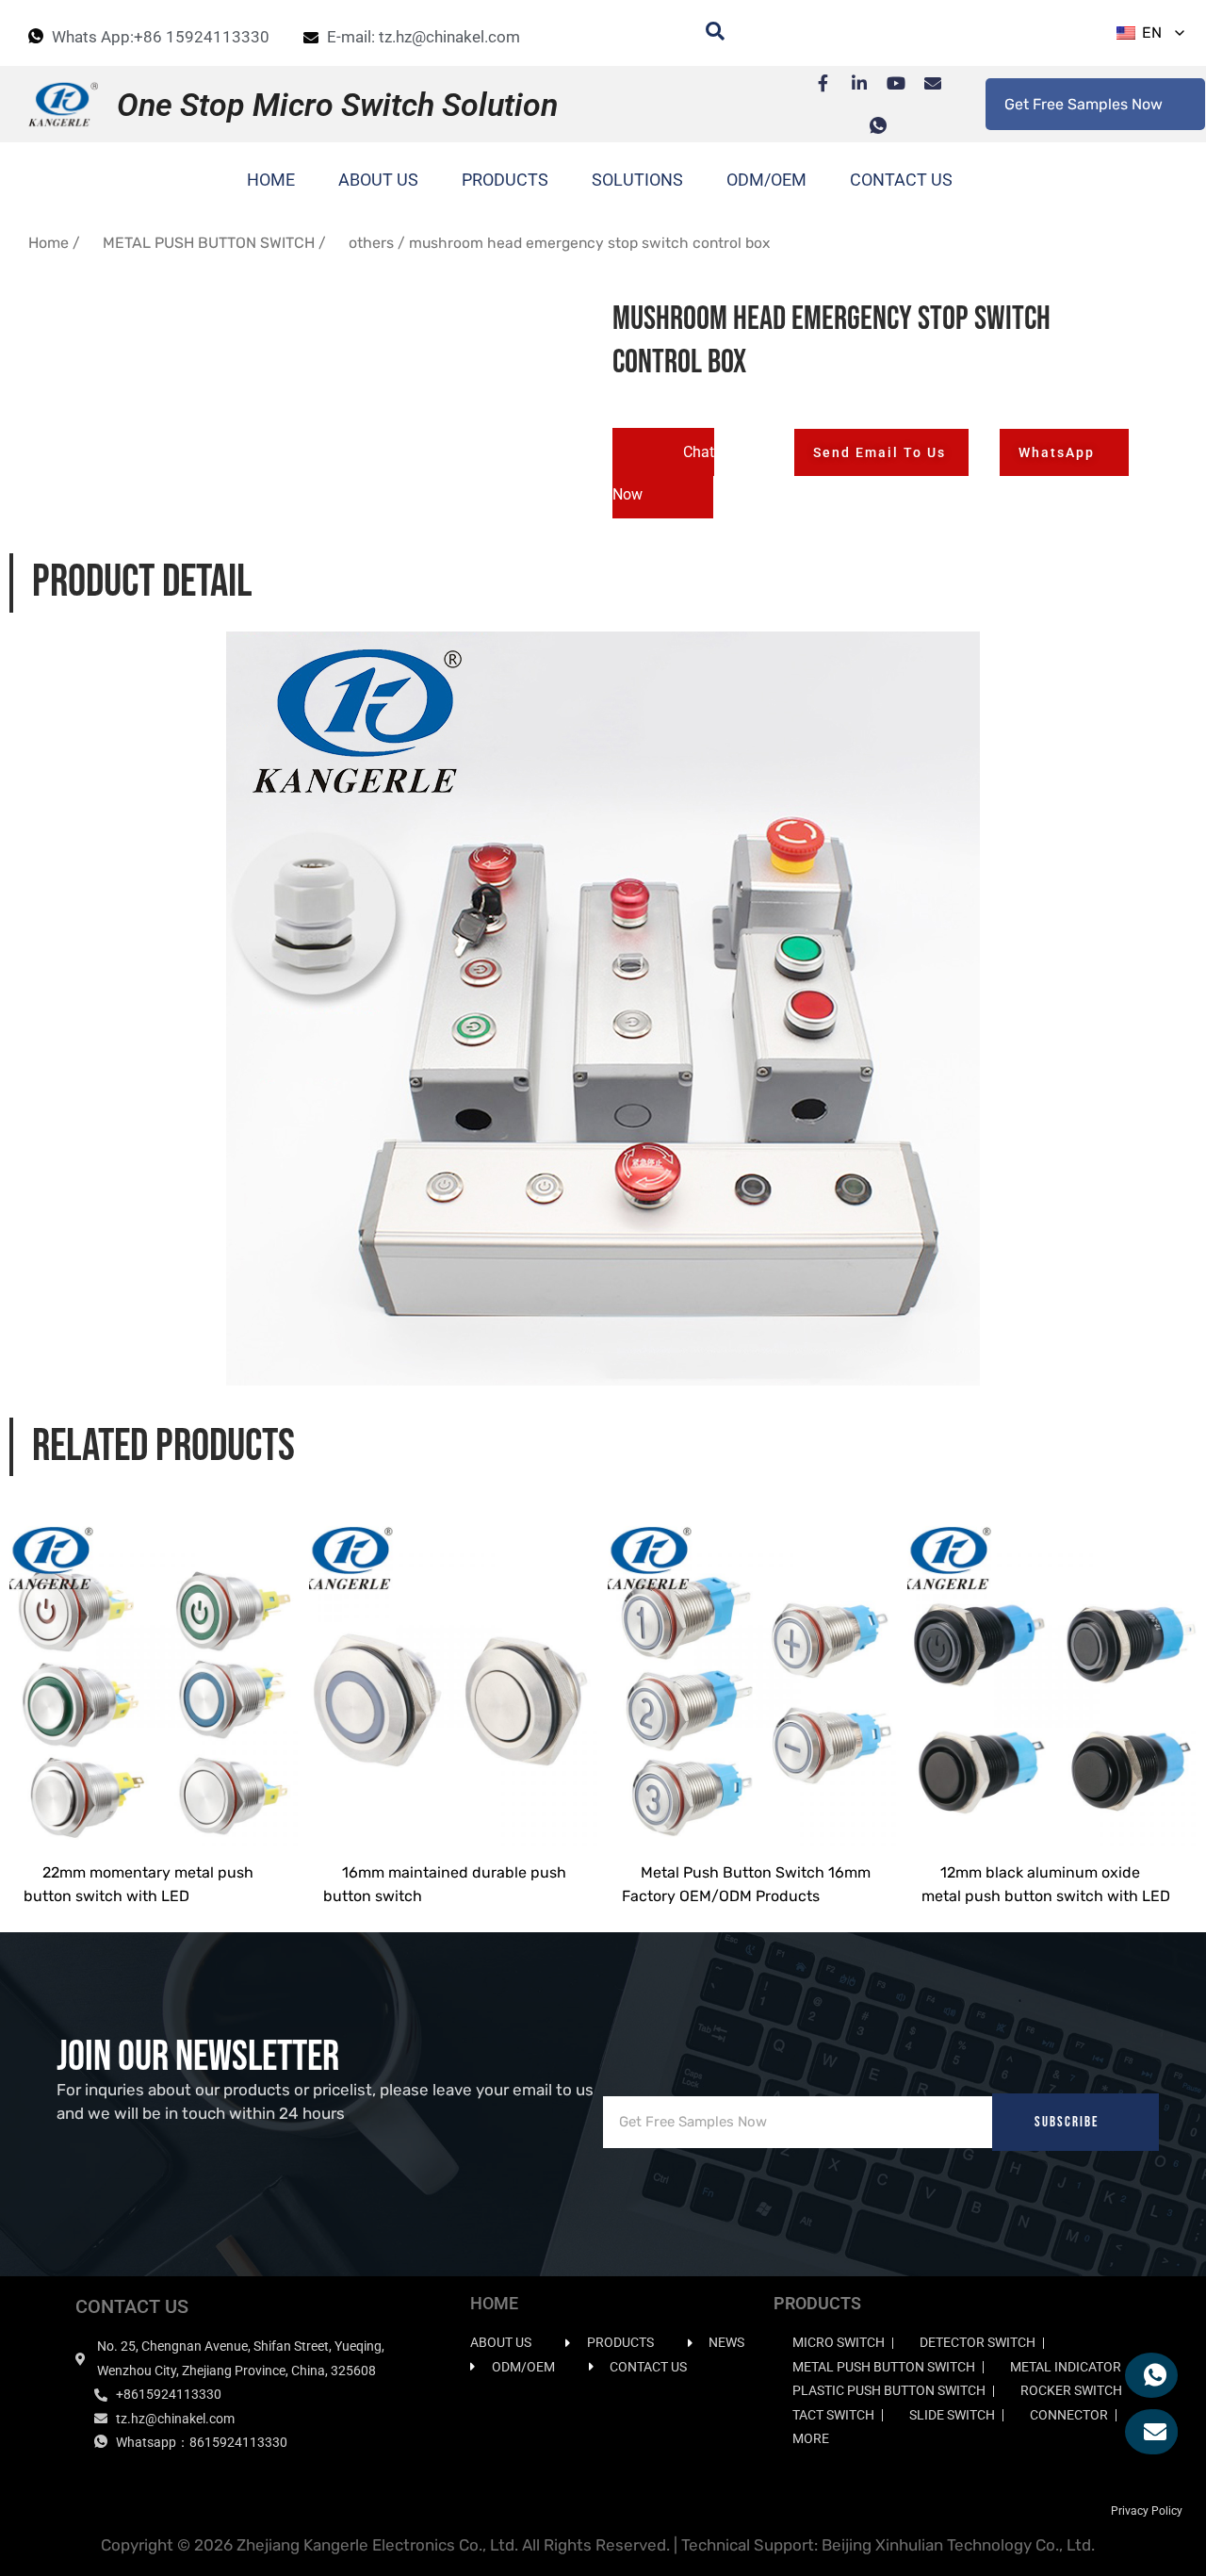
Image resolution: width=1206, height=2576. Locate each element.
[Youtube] (887, 83)
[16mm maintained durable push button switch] (454, 1672)
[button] (663, 473)
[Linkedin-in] (850, 83)
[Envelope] (923, 83)
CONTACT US (901, 180)
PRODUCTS (505, 180)
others (371, 243)
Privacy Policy (1147, 2511)
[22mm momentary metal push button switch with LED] (155, 1672)
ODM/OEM (766, 180)
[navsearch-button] (706, 33)
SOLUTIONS (637, 180)
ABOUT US (378, 180)
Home (49, 243)
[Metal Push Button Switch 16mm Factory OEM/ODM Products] (753, 1672)
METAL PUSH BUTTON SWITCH (209, 243)
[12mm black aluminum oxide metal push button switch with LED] (1052, 1672)
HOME (271, 180)
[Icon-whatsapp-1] (869, 125)
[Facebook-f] (813, 83)
